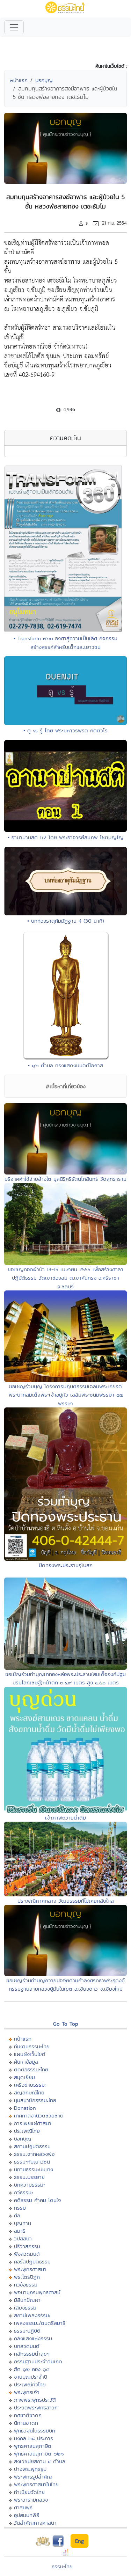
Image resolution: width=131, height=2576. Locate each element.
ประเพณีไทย (27, 2131)
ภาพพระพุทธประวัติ (35, 2400)
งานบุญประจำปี (31, 2377)
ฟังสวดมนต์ (27, 2254)
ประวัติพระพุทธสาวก (36, 2407)
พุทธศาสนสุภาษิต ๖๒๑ (39, 2454)
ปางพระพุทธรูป (30, 2469)
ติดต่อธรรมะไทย (31, 2069)
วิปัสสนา (23, 2238)
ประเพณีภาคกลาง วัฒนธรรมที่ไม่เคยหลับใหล (66, 1901)
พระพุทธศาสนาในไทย (36, 2484)
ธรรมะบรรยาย (29, 2177)
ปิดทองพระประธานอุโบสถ (66, 1565)
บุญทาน (23, 2223)
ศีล (17, 2215)
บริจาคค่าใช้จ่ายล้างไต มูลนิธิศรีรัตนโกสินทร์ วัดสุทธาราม (65, 1179)
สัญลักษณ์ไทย (29, 2092)
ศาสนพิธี (23, 2507)
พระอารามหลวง (31, 2500)
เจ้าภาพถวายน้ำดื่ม (65, 1818)
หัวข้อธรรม (26, 2285)
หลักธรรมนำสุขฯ (32, 2354)
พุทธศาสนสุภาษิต (33, 2446)
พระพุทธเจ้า (27, 2392)
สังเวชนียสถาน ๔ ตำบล (40, 2461)
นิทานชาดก (26, 2423)
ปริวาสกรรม (27, 2246)
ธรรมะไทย (62, 2566)
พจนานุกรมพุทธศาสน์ (37, 2292)
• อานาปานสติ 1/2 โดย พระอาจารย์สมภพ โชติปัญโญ (66, 837)
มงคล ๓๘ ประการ (34, 2438)
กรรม (20, 2208)
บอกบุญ (44, 80)
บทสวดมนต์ (27, 2346)
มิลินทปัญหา (27, 2300)
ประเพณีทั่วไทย (30, 2384)
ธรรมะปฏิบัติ (27, 2331)
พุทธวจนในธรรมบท (35, 2431)
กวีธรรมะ (24, 2192)
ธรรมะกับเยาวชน (32, 2162)
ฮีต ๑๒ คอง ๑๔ (32, 2369)
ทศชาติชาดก (28, 2415)
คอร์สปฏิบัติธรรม (32, 2262)
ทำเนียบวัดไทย (29, 2492)
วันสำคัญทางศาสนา (35, 2523)
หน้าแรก (19, 80)
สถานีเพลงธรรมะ (32, 2315)
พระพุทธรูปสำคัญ (33, 2477)
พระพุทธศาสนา (30, 2269)
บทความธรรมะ (30, 2185)
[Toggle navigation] (14, 27)
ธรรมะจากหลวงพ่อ (34, 2154)
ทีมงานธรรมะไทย (32, 2046)
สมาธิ (20, 2231)
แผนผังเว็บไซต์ (30, 2054)
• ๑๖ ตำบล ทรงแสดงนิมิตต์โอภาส (65, 1065)
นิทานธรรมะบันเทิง (34, 2169)
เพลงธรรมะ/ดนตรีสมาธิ (40, 2323)
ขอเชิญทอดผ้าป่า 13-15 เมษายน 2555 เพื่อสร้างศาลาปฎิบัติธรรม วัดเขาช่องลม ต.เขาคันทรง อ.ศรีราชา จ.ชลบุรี (65, 1278)
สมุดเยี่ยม (24, 2077)
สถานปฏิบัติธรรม (32, 2146)
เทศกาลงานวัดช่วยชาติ (39, 2116)
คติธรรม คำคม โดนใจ (38, 2200)
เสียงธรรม (25, 2308)
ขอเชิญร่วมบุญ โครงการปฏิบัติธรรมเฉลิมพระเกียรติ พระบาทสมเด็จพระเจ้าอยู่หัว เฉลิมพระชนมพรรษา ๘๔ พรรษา (66, 1395)
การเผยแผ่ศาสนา (33, 2123)
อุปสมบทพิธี (27, 2515)
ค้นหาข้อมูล (26, 2062)
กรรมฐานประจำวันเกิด (38, 2361)
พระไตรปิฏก (27, 2277)
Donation (25, 2108)
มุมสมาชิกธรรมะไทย (35, 2100)
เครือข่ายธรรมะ (30, 2085)
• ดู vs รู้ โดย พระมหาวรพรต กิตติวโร (65, 730)
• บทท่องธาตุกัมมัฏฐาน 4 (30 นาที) (66, 921)
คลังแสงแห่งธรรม (33, 2338)
